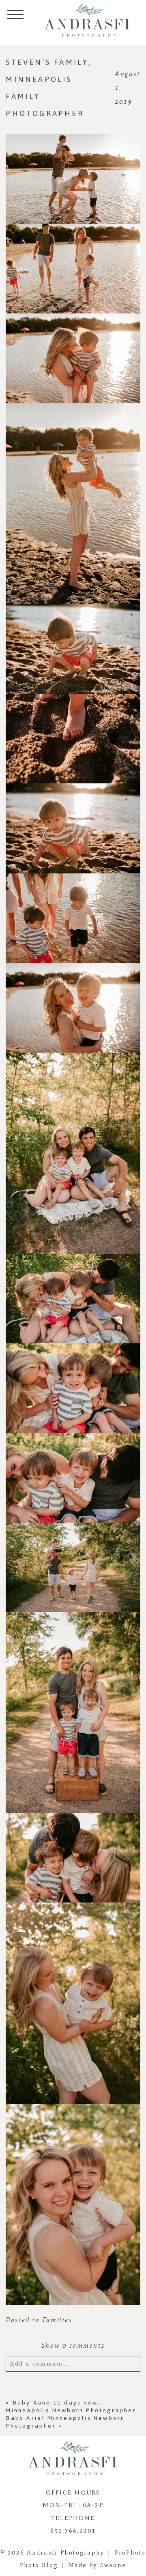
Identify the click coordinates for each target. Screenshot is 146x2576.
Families (57, 2320)
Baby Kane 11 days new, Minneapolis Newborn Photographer (71, 2407)
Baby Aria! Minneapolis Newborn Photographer (65, 2422)
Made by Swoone (97, 2565)
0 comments (73, 2345)
